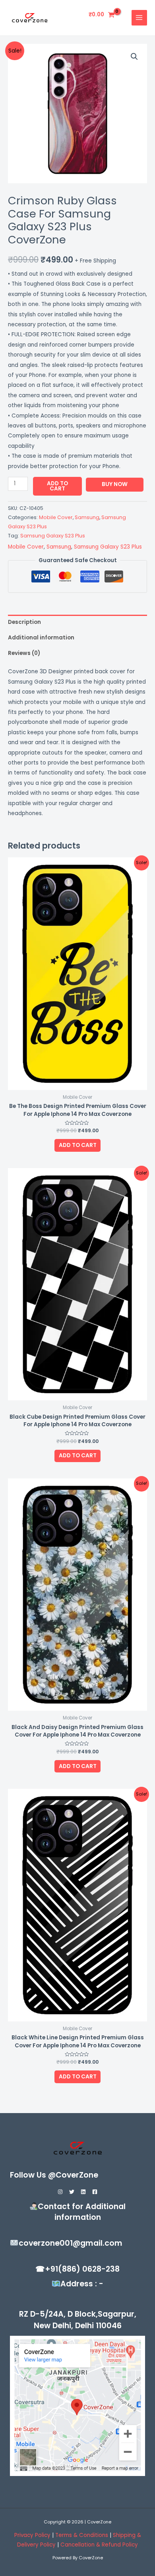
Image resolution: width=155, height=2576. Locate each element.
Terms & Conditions (82, 2535)
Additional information (41, 638)
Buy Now (115, 484)
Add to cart (57, 486)
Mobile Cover (56, 517)
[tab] (77, 622)
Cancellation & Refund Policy (99, 2545)
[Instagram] (60, 2192)
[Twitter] (72, 2192)
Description (24, 622)
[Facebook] (95, 2192)
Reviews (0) (24, 653)
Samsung (87, 517)
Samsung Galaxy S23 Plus (53, 536)
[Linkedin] (83, 2192)
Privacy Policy (32, 2535)
